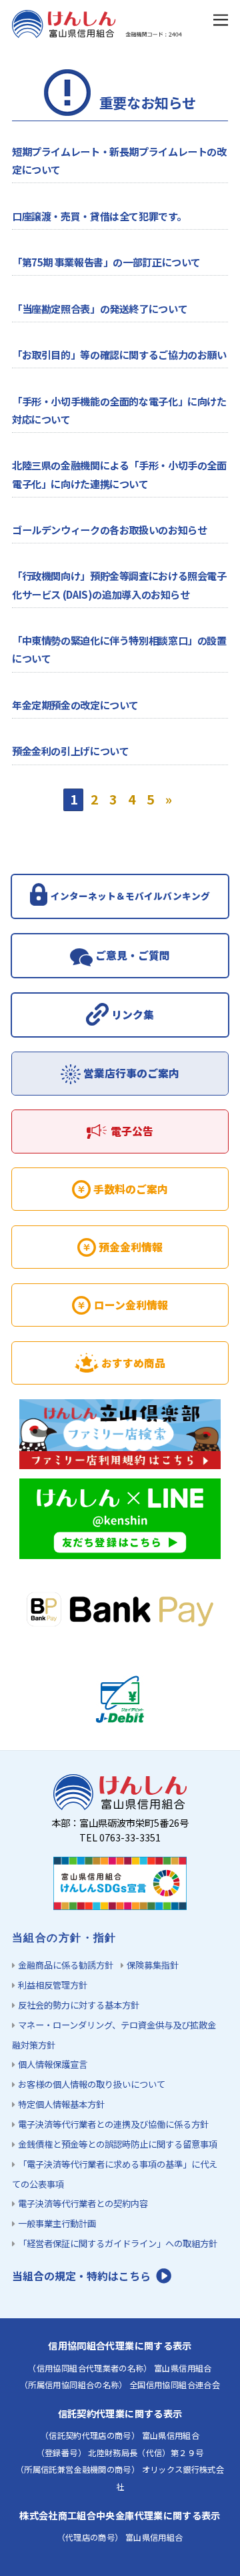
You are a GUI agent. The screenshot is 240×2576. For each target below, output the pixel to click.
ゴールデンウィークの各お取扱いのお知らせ (109, 529)
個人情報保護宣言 (53, 2064)
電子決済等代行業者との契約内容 (83, 2203)
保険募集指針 (153, 1965)
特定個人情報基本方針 (61, 2104)
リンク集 (133, 1015)
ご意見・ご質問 (133, 955)
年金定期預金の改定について (75, 705)
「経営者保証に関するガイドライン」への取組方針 (118, 2243)
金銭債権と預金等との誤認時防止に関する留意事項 (118, 2144)
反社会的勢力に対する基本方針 (79, 2005)
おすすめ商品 (133, 1363)
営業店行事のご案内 (131, 1073)
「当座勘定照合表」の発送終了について (100, 308)
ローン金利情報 (131, 1305)
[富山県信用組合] (98, 31)
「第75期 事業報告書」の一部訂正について (106, 262)
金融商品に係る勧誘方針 (66, 1965)
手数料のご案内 (131, 1189)
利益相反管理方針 (53, 1985)
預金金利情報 (131, 1247)
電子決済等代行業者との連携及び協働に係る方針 (113, 2124)
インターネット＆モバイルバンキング (130, 896)
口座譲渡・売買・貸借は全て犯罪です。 (99, 216)
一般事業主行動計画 (57, 2223)
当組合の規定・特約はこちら (81, 2276)
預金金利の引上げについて (70, 751)
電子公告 (132, 1131)
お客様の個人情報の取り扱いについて (92, 2084)
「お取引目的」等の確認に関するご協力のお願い (119, 354)
